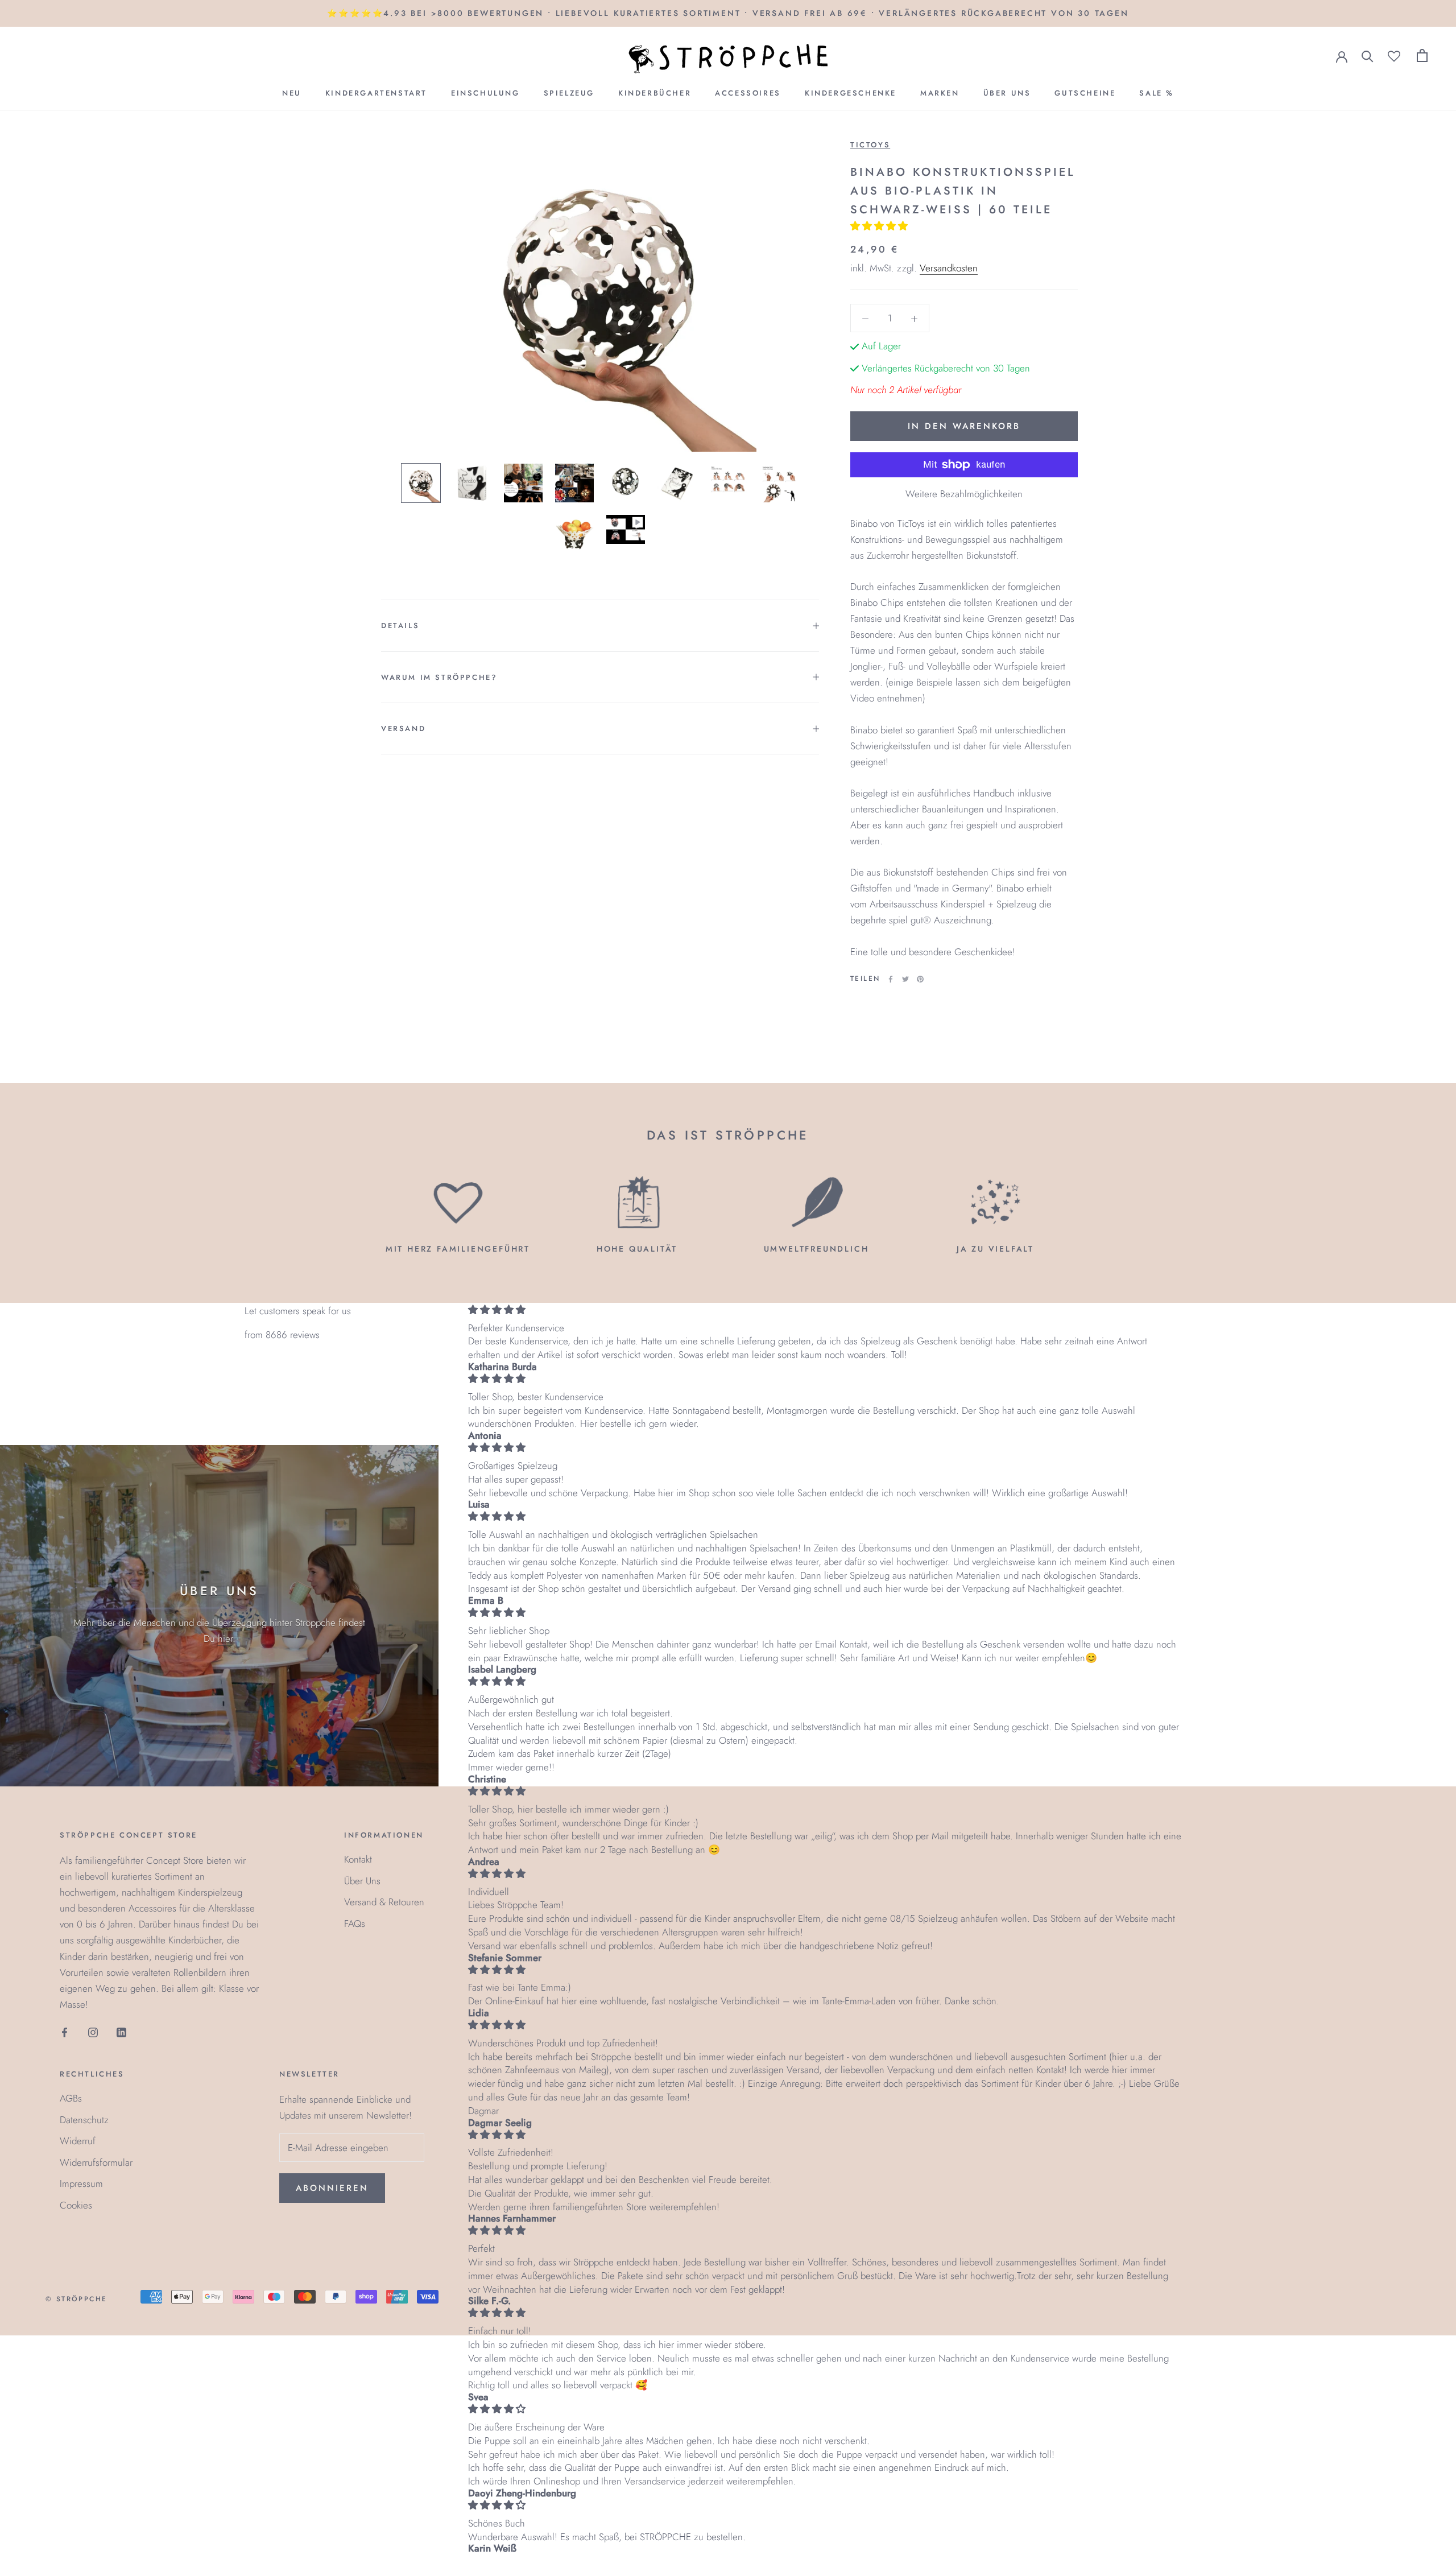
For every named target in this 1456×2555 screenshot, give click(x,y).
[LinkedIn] (121, 2032)
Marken (940, 93)
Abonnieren (332, 2188)
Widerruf (78, 2141)
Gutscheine (1085, 93)
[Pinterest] (920, 979)
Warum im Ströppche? (439, 677)
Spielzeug (569, 93)
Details (400, 626)
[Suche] (1368, 55)
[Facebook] (891, 979)
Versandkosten (949, 268)
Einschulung (485, 93)
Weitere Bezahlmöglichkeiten (964, 494)
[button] (880, 226)
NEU (292, 93)
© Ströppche (76, 2299)
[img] (825, 1310)
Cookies (76, 2205)
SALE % (1157, 93)
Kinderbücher (655, 93)
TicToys (870, 145)
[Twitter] (905, 979)
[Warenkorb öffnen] (1422, 55)
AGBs (71, 2098)
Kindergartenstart (376, 93)
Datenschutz (84, 2120)
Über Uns (1007, 93)
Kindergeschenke (851, 93)
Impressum (81, 2183)
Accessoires (748, 93)
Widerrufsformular (96, 2162)
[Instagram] (93, 2032)
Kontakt (358, 1859)
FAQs (355, 1924)
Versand (403, 728)
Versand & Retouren (384, 1902)
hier (225, 1638)
